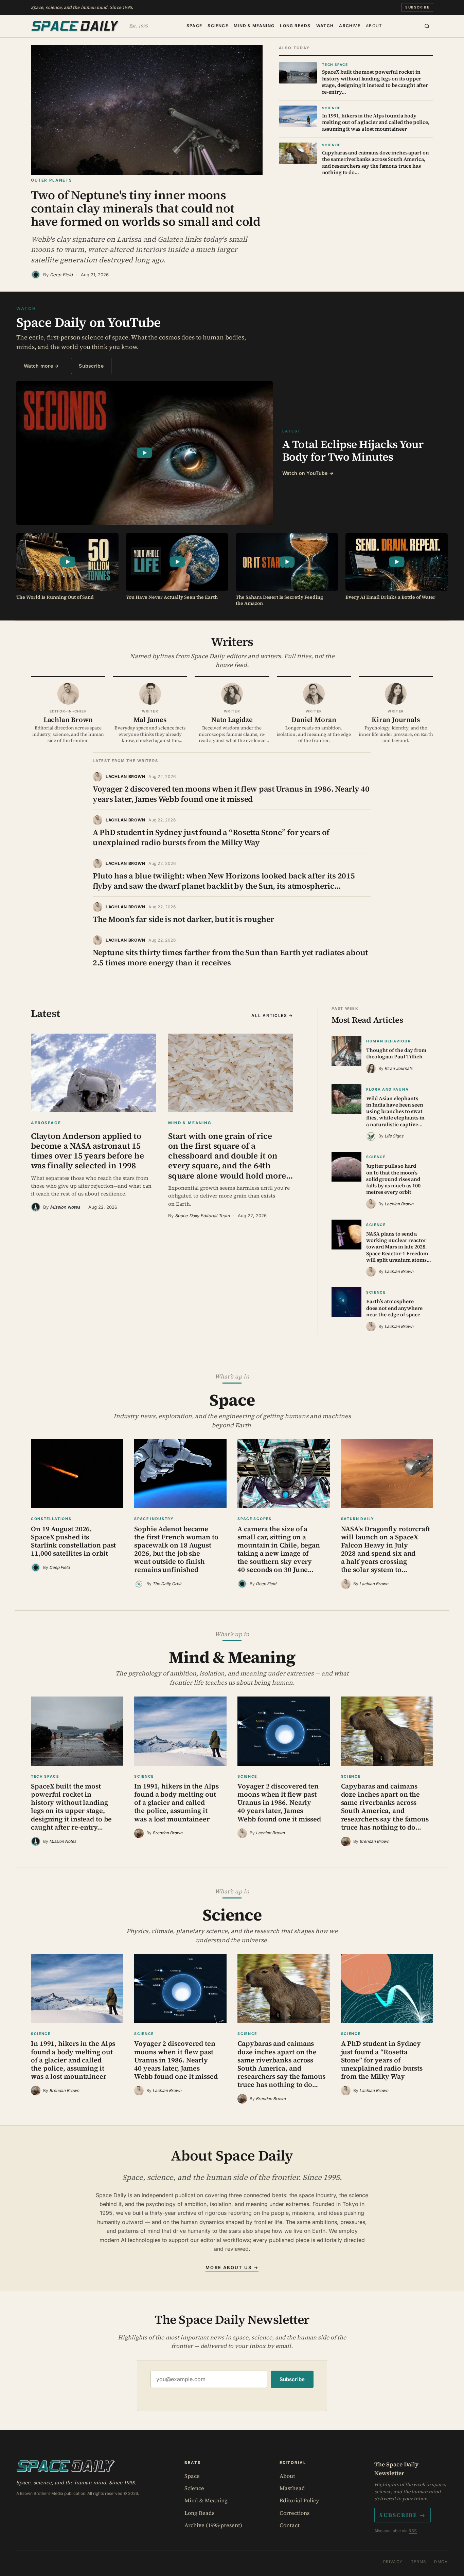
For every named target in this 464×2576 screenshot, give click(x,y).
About (374, 25)
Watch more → (41, 366)
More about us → (232, 2267)
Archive (350, 25)
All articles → (272, 1015)
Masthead (292, 2488)
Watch (325, 25)
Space (194, 25)
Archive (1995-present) (213, 2525)
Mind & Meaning (254, 25)
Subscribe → (403, 2515)
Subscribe (417, 7)
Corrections (295, 2513)
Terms (419, 2562)
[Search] (427, 26)
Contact (290, 2525)
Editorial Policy (299, 2500)
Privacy (393, 2562)
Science (218, 25)
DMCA (441, 2562)
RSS (413, 2531)
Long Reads (295, 25)
